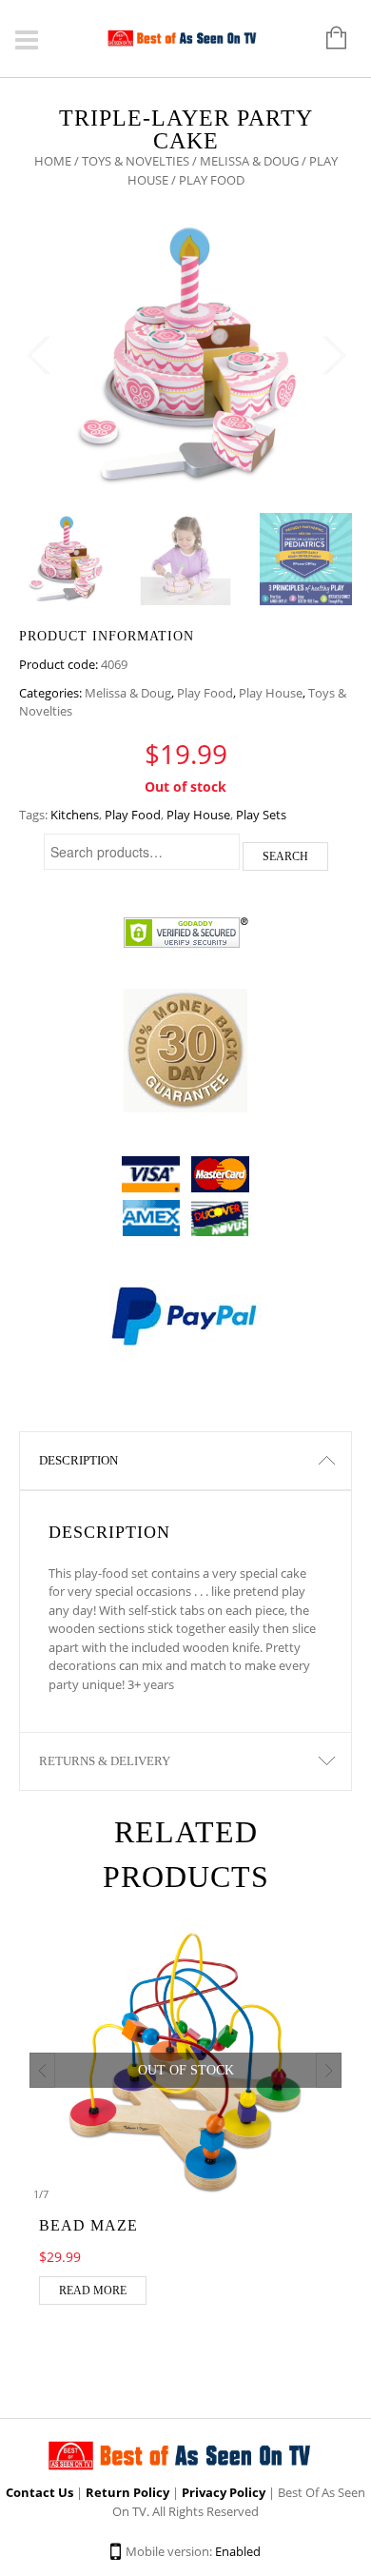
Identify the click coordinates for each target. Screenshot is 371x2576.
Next (333, 356)
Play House (271, 693)
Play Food (205, 693)
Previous (38, 356)
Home (53, 161)
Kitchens (75, 815)
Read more (93, 2291)
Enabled (238, 2551)
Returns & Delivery (105, 1761)
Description (78, 1460)
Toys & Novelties (136, 161)
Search (285, 856)
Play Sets (261, 815)
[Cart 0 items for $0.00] (327, 39)
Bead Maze (88, 2225)
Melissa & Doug (249, 161)
